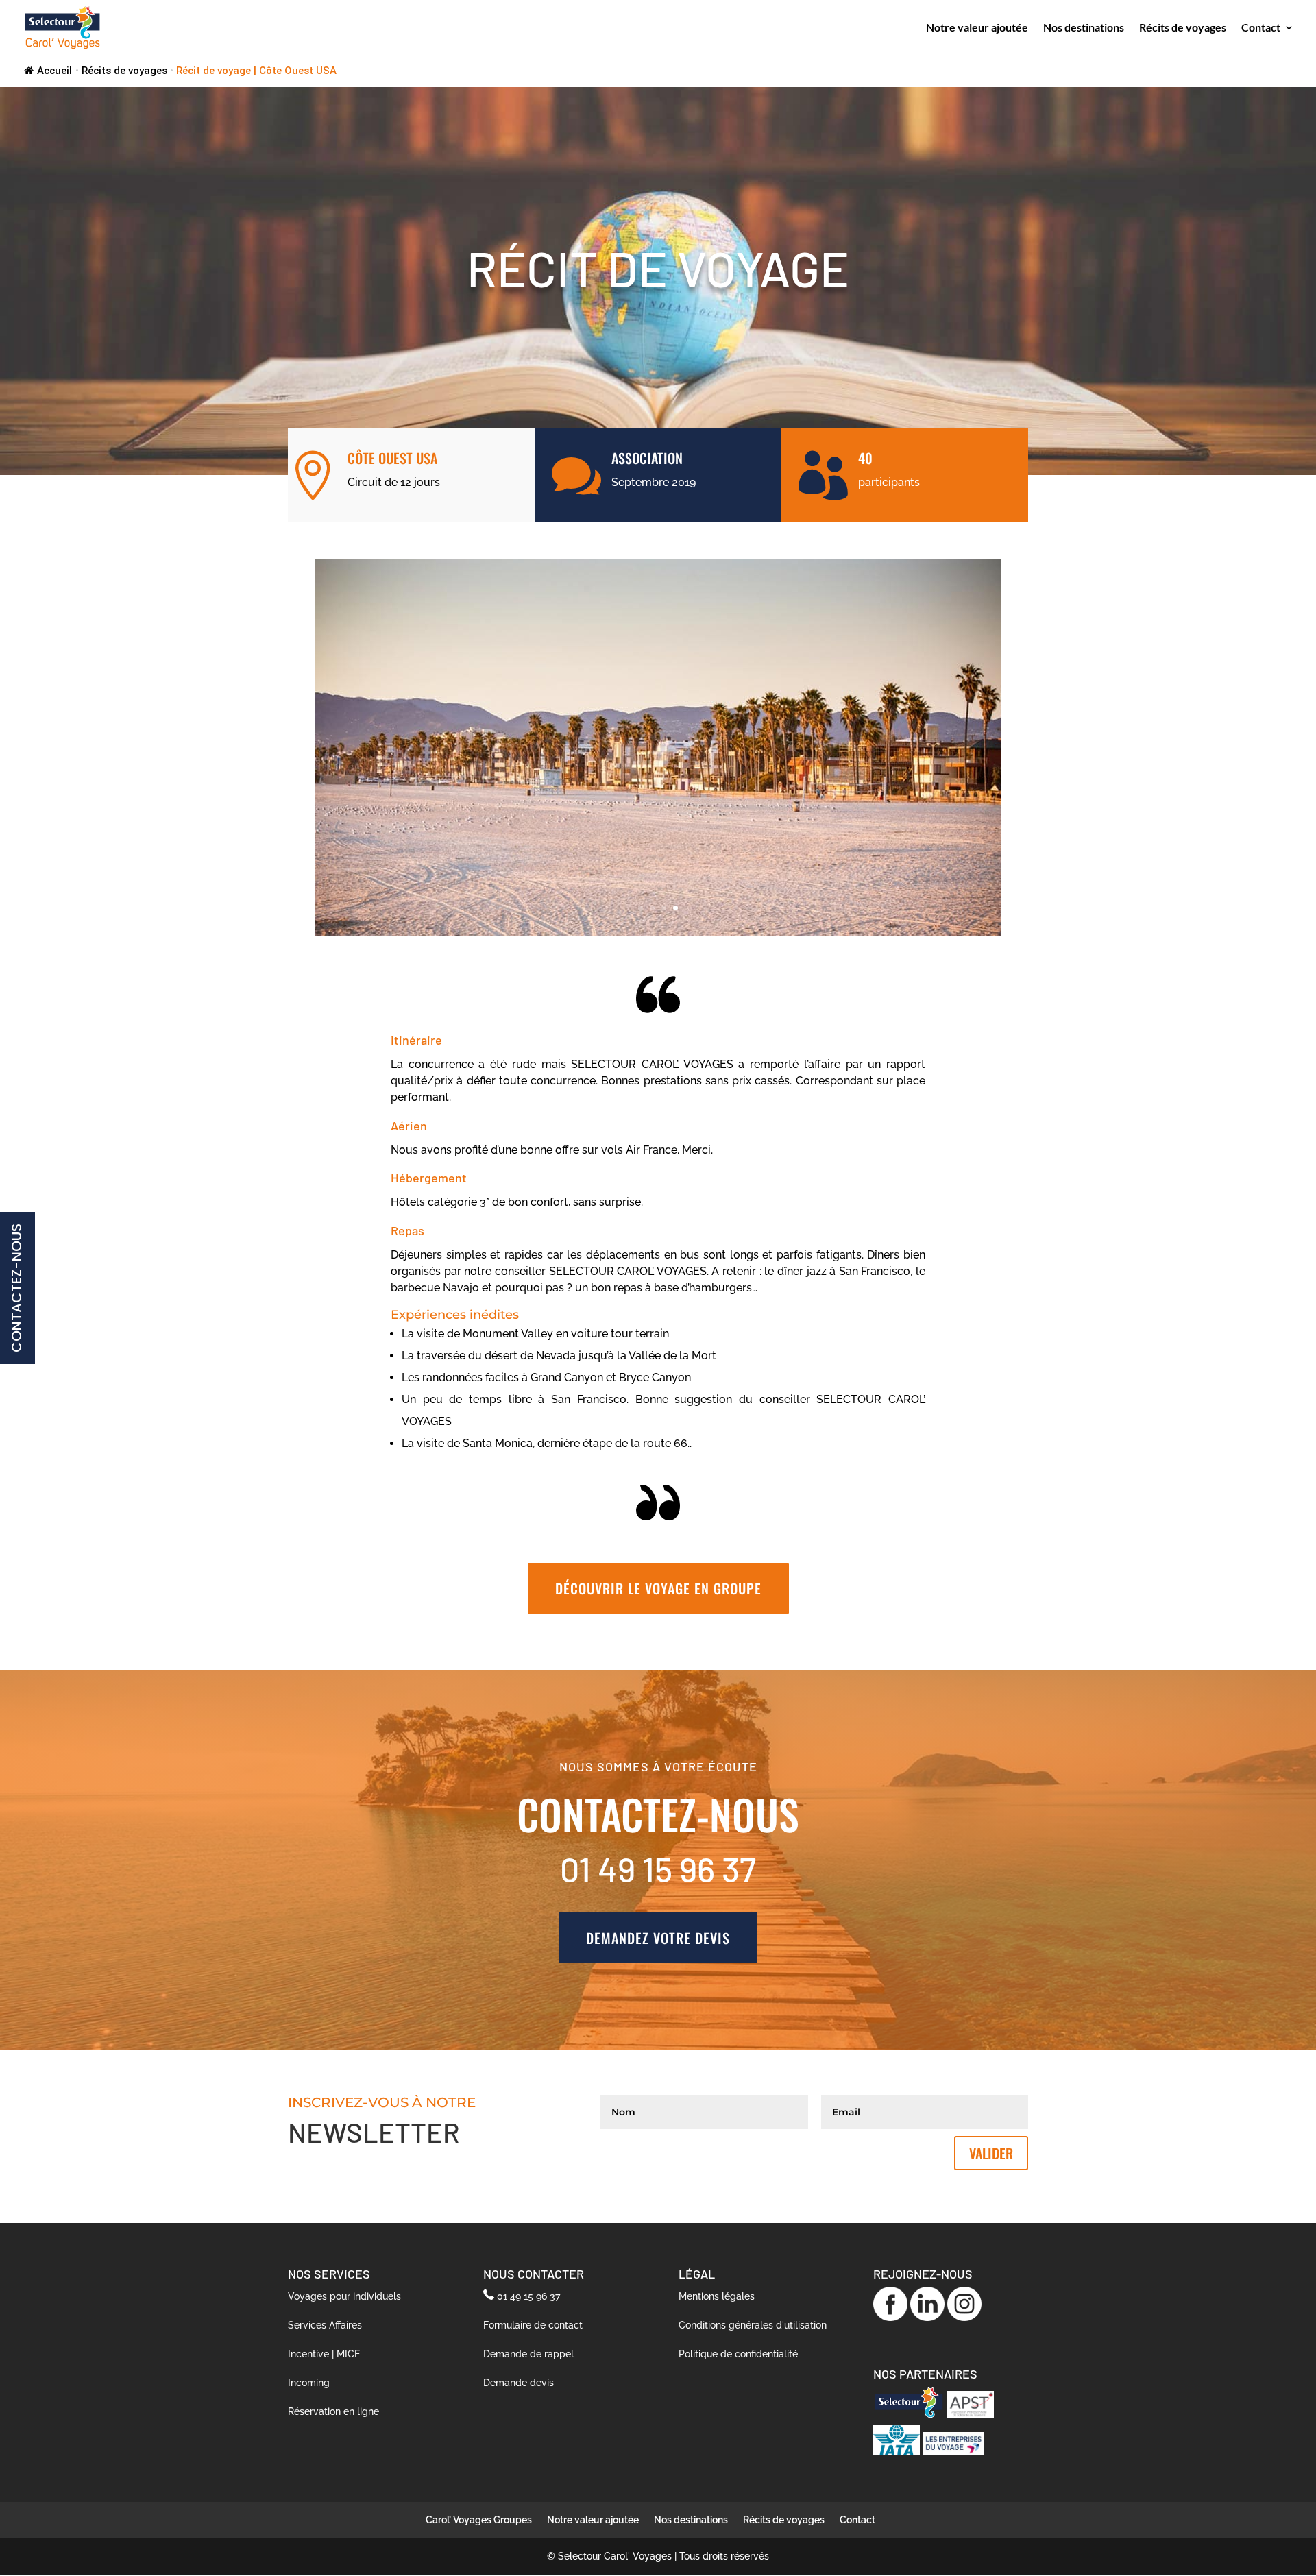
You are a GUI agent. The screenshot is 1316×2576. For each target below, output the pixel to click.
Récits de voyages (1183, 28)
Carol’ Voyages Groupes (479, 2520)
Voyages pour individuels (344, 2296)
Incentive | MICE (324, 2354)
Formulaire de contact (533, 2325)
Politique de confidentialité (738, 2354)
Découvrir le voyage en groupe (658, 1588)
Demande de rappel (528, 2354)
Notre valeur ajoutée (977, 28)
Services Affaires (325, 2325)
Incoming (309, 2383)
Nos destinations (1084, 28)
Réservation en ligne (333, 2411)
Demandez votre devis (658, 1938)
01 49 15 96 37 (528, 2296)
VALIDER (991, 2153)
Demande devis (519, 2383)
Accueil (54, 71)
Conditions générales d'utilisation (753, 2325)
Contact (1261, 28)
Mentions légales (717, 2296)
